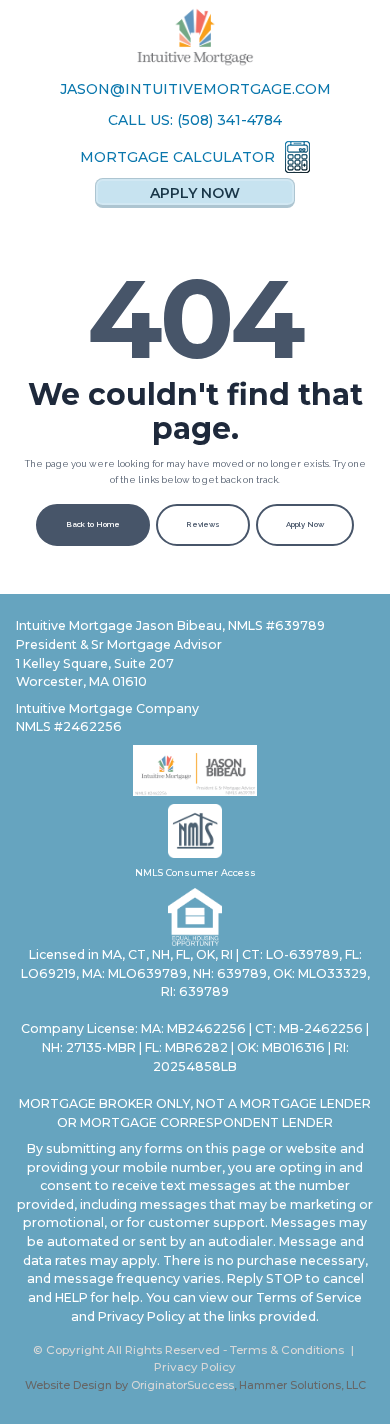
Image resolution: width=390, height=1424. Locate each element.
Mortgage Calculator (177, 157)
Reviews (203, 524)
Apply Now (195, 193)
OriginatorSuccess (182, 1385)
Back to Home (93, 524)
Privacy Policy (195, 1367)
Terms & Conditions (287, 1350)
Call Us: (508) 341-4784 (195, 120)
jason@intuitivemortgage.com (195, 89)
